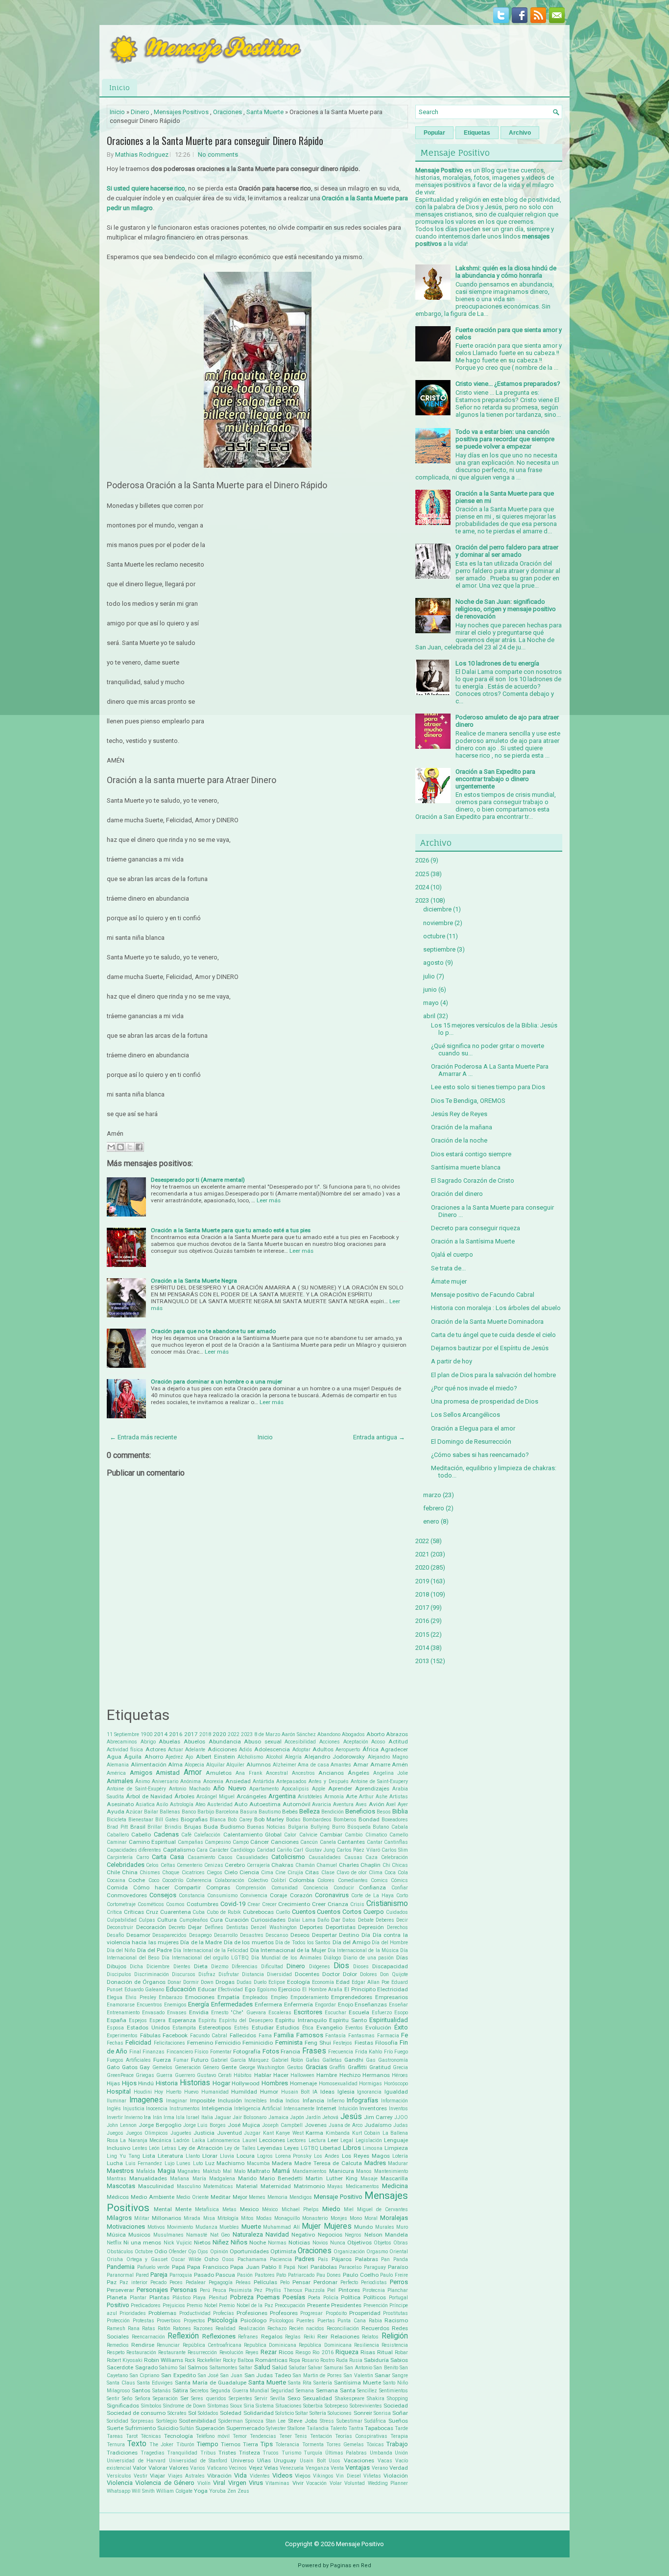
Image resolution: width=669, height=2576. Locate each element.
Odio (161, 2251)
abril (429, 1016)
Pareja (159, 2275)
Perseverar (120, 2290)
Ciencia (249, 1872)
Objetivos (359, 2242)
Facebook (175, 2035)
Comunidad (285, 1888)
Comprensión (251, 1888)
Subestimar (349, 2421)
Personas (184, 2290)
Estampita (184, 2028)
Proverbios (169, 2321)
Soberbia (313, 2406)
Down (207, 1982)
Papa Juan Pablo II (256, 2267)
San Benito (386, 2368)
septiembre (439, 949)
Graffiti (337, 2067)
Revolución (231, 2352)
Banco (189, 1812)
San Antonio (358, 2368)
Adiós (246, 1750)
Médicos (118, 2197)
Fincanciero (180, 2052)
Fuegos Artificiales (129, 2060)
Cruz (152, 1912)
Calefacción (207, 1835)
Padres (305, 2259)
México (270, 2209)
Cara (202, 1850)
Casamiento (201, 1857)
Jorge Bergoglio (160, 2125)
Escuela (359, 2012)
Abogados (353, 1734)
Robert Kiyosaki (125, 2360)
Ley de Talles (240, 2148)
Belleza (310, 1811)
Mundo (363, 2227)
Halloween (302, 2075)
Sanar (382, 2375)
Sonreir (363, 2413)
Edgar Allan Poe (370, 1982)
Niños (239, 2242)
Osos (228, 2259)
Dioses (361, 1967)
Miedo (331, 2209)
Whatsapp (119, 2491)
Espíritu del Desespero (246, 2020)
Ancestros (303, 1773)
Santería (323, 2383)
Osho (211, 2259)
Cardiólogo (242, 1850)
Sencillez (367, 2391)
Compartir (188, 1887)
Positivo (118, 2305)
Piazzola (315, 2290)
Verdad (399, 2468)
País (323, 2259)
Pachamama (252, 2259)
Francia (290, 2051)
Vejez (256, 2468)
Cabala (400, 1827)
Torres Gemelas (345, 2445)
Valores (179, 2468)
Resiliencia (367, 2345)
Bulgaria (298, 1827)
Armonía (334, 1797)
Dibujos (117, 1966)
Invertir (115, 2117)
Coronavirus (332, 1895)
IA (315, 2092)
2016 (176, 1734)
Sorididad (118, 2421)
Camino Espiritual (153, 1842)
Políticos (375, 2297)
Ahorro (154, 1757)
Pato (281, 2275)
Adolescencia (272, 1749)
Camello (399, 1835)
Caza (371, 1857)
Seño (127, 2398)
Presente (318, 2305)
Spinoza (254, 2421)
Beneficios (360, 1811)
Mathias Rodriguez (142, 155)
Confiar (400, 1888)
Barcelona (227, 1812)
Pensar (301, 2282)
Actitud (398, 1741)
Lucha (115, 2163)
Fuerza (162, 2060)
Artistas (399, 1797)
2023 (247, 1734)
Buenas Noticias (266, 1827)
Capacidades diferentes (134, 1850)
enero (431, 1521)
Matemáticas (218, 2186)
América (116, 1773)
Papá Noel (296, 2267)
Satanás (162, 2391)
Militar (142, 2218)
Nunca (338, 2243)
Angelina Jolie (391, 1773)
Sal (183, 2368)
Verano (380, 2468)
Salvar (315, 2368)
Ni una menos (142, 2242)
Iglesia (346, 2092)
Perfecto (349, 2282)
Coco (154, 1880)
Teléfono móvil (213, 2436)
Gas (371, 2060)
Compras (218, 1887)
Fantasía (335, 2036)
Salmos (198, 2367)
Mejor (240, 2197)
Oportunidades (249, 2251)
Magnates (189, 2171)
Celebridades (126, 1865)
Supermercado (245, 2428)
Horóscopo (396, 2084)
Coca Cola (396, 1872)
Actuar (176, 1750)
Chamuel (327, 1865)
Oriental (399, 2252)
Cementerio (190, 1865)
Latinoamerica (224, 2140)
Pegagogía (221, 2282)
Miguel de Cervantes (382, 2209)
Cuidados (397, 1912)
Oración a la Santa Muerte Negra (194, 1281)
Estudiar (263, 2027)
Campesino (218, 1842)
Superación (210, 2428)
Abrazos (397, 1734)
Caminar (117, 1842)
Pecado (158, 2282)
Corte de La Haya (372, 1896)
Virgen (237, 2483)
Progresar (311, 2313)
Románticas (271, 2360)
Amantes (341, 1765)
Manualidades (148, 2178)
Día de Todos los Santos (303, 1943)
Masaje (369, 2179)
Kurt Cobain (366, 2133)
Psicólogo (253, 2320)
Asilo (162, 1804)
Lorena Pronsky (294, 2156)
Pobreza (242, 2297)
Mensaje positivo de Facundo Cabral (483, 1295)
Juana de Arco (346, 2125)
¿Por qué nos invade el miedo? (474, 1388)
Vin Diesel (348, 2476)
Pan (385, 2259)
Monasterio (315, 2218)
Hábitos (243, 2075)
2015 (422, 1634)
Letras (169, 2148)
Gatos (130, 2067)
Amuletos (219, 1773)
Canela (328, 1842)
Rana (134, 2328)
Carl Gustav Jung (314, 1850)
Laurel (250, 2140)
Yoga (201, 2491)
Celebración (394, 1857)
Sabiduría (376, 2360)
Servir (261, 2398)
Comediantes (353, 1880)
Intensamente (299, 2109)
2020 (219, 1734)
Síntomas (218, 2406)
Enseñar (398, 2005)
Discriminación (152, 1974)
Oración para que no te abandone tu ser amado (213, 1331)
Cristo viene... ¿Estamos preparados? (508, 384)
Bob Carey (240, 1820)
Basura (249, 1812)
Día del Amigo (352, 1942)
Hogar (221, 2083)
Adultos (323, 1749)
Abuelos (194, 1741)
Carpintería (120, 1857)
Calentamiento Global (252, 1835)
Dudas (244, 1982)
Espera (157, 2020)
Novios (320, 2243)
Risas (368, 2352)
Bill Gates (167, 1820)
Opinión (219, 2252)
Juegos (115, 2133)
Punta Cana (352, 2321)
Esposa (115, 2028)
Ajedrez (174, 1757)
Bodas (293, 1820)
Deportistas (341, 1927)
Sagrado (146, 2367)
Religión (395, 2336)
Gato (113, 2067)
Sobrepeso (336, 2406)
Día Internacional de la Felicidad (211, 1950)
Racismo (396, 2320)
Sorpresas (142, 2421)
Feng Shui (318, 2043)
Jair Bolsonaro (250, 2117)
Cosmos (175, 1904)
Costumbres (203, 1904)
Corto (402, 1896)
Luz (210, 2163)
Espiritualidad (389, 2020)
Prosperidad (365, 2313)
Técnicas (151, 2436)
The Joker (161, 2445)
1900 (146, 1734)
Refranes (248, 2337)
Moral (371, 2218)
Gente (229, 2067)
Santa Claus (121, 2383)
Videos (282, 2475)
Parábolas (324, 2267)
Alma (175, 1765)
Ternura (116, 2445)
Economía (323, 1982)
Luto (198, 2163)
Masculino (189, 2186)
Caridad (266, 1850)
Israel (193, 2117)
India (276, 2100)
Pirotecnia (374, 2290)
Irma (169, 2117)
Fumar (181, 2060)
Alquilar (215, 1765)
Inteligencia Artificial (258, 2109)
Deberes (385, 1920)
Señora (143, 2398)
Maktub (212, 2171)
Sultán (187, 2428)
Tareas (115, 2436)
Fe (405, 2035)
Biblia (400, 1811)
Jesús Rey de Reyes (459, 1114)
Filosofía (386, 2043)
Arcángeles (251, 1796)
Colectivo (258, 1880)
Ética (308, 2028)
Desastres (252, 1935)
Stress (327, 2421)
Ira (147, 2117)
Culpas (147, 1920)
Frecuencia (341, 2052)
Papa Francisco (208, 2267)
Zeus (243, 2491)
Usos (334, 2461)
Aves (361, 1804)
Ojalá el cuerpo (452, 1254)
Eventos (354, 2028)
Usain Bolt (313, 2461)
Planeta (117, 2297)
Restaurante (172, 2352)
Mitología (228, 2218)
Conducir (344, 1888)
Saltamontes (224, 2368)
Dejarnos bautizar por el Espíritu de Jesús (490, 1348)
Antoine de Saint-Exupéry (136, 1789)
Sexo (294, 2398)
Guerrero (185, 2075)
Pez (258, 2290)
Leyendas (270, 2148)
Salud (262, 2367)
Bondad (369, 1819)
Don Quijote (394, 1974)
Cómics (399, 1880)
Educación (181, 1989)
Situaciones (289, 2406)
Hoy (159, 2092)
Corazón (301, 1895)
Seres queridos (208, 2398)
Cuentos (304, 1912)
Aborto (375, 1734)
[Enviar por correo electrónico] (111, 1147)
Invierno (133, 2117)
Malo (240, 2171)
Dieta (201, 1966)
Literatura (170, 2156)
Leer (333, 2140)
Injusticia (134, 2109)
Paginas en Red (351, 2565)
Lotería (400, 2156)
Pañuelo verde (154, 2267)
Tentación (321, 2436)
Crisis (357, 1904)
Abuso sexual (263, 1741)
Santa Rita (300, 2383)
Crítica (114, 1912)
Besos (384, 1812)
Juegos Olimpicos (147, 2133)
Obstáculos (120, 2252)
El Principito (360, 1989)
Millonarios (167, 2218)
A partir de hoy (452, 1361)
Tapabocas (379, 2428)
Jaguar (223, 2117)
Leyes (291, 2148)
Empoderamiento (310, 1997)
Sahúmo (168, 2368)
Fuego (401, 2052)
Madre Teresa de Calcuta (328, 2163)
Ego (250, 1989)
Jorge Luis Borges (205, 2125)
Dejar (195, 1927)
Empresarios (392, 1997)
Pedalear (196, 2282)
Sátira (180, 2390)
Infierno (336, 2101)
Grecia (400, 2067)
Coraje (278, 1895)
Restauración (141, 2352)
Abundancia (225, 1741)
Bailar (151, 1812)
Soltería (318, 2413)
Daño (323, 1920)
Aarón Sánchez (299, 1734)
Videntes (260, 2476)
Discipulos (119, 1974)
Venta (337, 2468)
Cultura (167, 1920)
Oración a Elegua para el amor (473, 1428)
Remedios (118, 2345)
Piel (331, 2290)
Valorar (158, 2468)
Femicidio (228, 2043)
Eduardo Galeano (144, 1990)
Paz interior (133, 2282)
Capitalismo (179, 1850)
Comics (379, 1880)
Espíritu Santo (348, 2020)
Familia (284, 2035)
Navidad (277, 2234)
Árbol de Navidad (149, 1796)
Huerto (174, 2092)
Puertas (326, 2321)
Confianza (372, 1887)
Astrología (182, 1804)
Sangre (400, 2375)
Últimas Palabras (346, 2453)
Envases (177, 2013)
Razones (203, 2328)
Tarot (132, 2436)
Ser (184, 2398)
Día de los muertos (249, 1942)
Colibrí (278, 1880)
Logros (265, 2156)
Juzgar (252, 2133)
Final (135, 2052)
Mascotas (121, 2186)
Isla (180, 2117)
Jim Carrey (378, 2117)
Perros (399, 2282)
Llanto (193, 2156)
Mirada (192, 2218)
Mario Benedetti (281, 2178)
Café (186, 1835)
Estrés (241, 2028)
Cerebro (235, 1865)
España (117, 2020)
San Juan (231, 2375)
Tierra (251, 2444)
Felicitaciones (169, 2043)
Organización (349, 2252)
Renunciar (168, 2345)
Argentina (282, 1796)
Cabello (141, 1835)
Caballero (118, 1835)
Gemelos (162, 2067)
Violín (204, 2483)
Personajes (152, 2290)
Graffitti (357, 2067)
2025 (422, 874)
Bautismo (270, 1812)
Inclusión (230, 2100)
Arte (351, 1796)
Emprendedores (352, 1997)
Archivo (520, 133)
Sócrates (177, 2413)
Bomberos (345, 1820)
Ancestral (277, 1773)
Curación (237, 1920)
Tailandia (318, 2428)
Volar (336, 2483)
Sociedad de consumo (136, 2413)
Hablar (263, 2075)
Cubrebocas (258, 1912)
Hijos (129, 2083)
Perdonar (325, 2282)
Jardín (313, 2117)
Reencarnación (148, 2337)
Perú (205, 2290)
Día (366, 1935)
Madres (375, 2163)
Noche (258, 2242)
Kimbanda (338, 2133)
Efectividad (230, 1990)
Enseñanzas (371, 2004)
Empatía (228, 1997)
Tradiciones (122, 2453)
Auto (241, 1804)
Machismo (230, 2163)
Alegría (293, 1757)
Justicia (204, 2133)
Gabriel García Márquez (240, 2060)
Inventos (398, 2109)
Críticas (134, 1912)
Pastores (265, 2275)
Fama (265, 2036)
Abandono (329, 1734)
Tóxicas (375, 2445)
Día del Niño (121, 1950)
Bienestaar (141, 1820)
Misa (209, 2218)
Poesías (294, 2297)
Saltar (246, 2368)
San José (208, 2375)
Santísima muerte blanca (466, 1167)
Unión (401, 2453)
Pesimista (240, 2290)
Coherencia (199, 1880)
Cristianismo (387, 1904)
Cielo (231, 1872)
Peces (176, 2282)
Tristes (227, 2453)
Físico (201, 2052)
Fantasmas (361, 2036)
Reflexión (183, 2336)
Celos (152, 1865)
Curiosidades (268, 1920)
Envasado (153, 2013)
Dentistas (237, 1927)
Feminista (289, 2042)
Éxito (401, 2027)
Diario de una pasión (369, 1958)
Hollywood (246, 2083)
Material (247, 2186)
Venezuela (292, 2468)
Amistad (168, 1773)
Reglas (293, 2337)
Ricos (286, 2352)
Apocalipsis (295, 1789)
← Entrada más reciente (143, 1437)
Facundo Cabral (209, 2036)
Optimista (283, 2251)
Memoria (277, 2197)
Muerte (251, 2227)
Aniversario (165, 1781)
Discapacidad (390, 1966)
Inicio (119, 87)
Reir (323, 2337)
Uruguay (285, 2460)
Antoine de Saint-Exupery (379, 1781)
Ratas (149, 2328)
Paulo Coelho (361, 2275)
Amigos (141, 1773)
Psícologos (282, 2321)
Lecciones (272, 2140)
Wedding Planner (388, 2483)
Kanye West (290, 2133)
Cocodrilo (173, 1880)
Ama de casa (313, 1765)
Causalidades (325, 1857)
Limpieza (396, 2148)
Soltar (302, 2413)
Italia (207, 2117)
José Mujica (244, 2125)
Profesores (284, 2313)
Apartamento (264, 1789)
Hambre (327, 2075)
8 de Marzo (267, 1734)
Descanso (277, 1935)
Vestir (141, 2476)
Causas (353, 1857)
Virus (256, 2483)
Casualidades (252, 1857)
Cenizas (214, 1865)
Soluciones (340, 2413)
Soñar (400, 2413)
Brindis (173, 1827)
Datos (349, 1920)
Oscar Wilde (186, 2259)
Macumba (258, 2163)
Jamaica (278, 2117)
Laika (199, 2140)
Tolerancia (287, 2445)
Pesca (219, 2290)
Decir (402, 1920)
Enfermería (299, 2004)
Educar (207, 1989)
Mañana (179, 2179)
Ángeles (358, 1773)
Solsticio (285, 2413)
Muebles (229, 2227)
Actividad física (125, 1750)
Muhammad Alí (281, 2227)
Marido (247, 2178)
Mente (183, 2209)
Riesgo (303, 2352)
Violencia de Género (165, 2483)
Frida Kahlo (369, 2052)
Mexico (249, 2209)
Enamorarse (121, 2005)
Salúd (279, 2367)
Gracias (316, 2067)
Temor (240, 2436)
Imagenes (146, 2100)
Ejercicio (289, 1989)
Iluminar (117, 2101)
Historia (167, 2083)
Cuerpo (374, 1912)
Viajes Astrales (186, 2476)
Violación (396, 2476)
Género (211, 2067)
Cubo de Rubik (224, 1912)
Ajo (189, 1757)
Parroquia (181, 2275)
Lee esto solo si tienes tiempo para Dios (488, 1087)
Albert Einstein (215, 1757)
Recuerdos (375, 2328)
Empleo (279, 1997)
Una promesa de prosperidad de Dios (485, 1401)
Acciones (330, 1742)
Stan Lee (276, 2421)
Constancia (192, 1896)
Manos (364, 2171)
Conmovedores (127, 1895)
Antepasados (291, 1781)
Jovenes (316, 2125)
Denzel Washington (274, 1927)
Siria (249, 2406)
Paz (112, 2282)
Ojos (203, 2252)
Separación (165, 2398)
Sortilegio (167, 2421)
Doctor (331, 1974)
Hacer (281, 2075)
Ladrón (181, 2140)
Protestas (143, 2321)
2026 (422, 860)
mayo (431, 1003)
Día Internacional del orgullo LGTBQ (205, 1958)
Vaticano (217, 2468)
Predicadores (146, 2305)
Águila (133, 1757)
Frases (314, 2051)
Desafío (115, 1935)
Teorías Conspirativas (361, 2436)
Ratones (182, 2328)
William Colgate (174, 2491)
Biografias (194, 1819)
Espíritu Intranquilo (301, 2020)
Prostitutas (395, 2313)
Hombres (275, 2083)
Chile (113, 1872)
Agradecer (394, 1749)
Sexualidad (317, 2398)
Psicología (223, 2320)
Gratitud (380, 2067)
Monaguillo (287, 2218)
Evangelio (329, 2027)
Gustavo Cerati (214, 2075)
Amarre (380, 1765)
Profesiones (252, 2313)
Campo (241, 1842)
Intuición (348, 2109)
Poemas (268, 2297)
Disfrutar (229, 1974)
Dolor (350, 1974)
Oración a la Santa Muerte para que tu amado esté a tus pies (231, 1230)
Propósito (336, 2313)
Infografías (362, 2100)
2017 (191, 1734)
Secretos (199, 2391)
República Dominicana (325, 2345)
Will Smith (143, 2491)
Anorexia (213, 1781)
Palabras (367, 2259)
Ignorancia (369, 2092)
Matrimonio (309, 2186)
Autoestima (265, 1804)
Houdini (143, 2092)
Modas (264, 2218)
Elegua (115, 1997)
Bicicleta (117, 1820)
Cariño (284, 1850)
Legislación (369, 2140)
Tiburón (185, 2445)
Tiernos (231, 2444)
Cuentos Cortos (339, 1912)
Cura (216, 1920)
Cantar (375, 1842)
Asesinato (120, 1804)
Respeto (116, 2352)
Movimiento (180, 2227)
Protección (118, 2321)
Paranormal (120, 2275)
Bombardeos (317, 1820)
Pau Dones (329, 2275)
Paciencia (281, 2259)
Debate (366, 1920)
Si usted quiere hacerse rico (146, 188)
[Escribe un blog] (120, 1147)
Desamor (138, 1935)
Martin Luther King (331, 2178)
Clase (328, 1872)
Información (394, 2101)
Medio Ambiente (153, 2197)
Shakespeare (350, 2398)
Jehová (330, 2117)
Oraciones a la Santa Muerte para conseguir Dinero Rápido (215, 141)
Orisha (115, 2259)
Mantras (117, 2179)
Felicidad (138, 2042)
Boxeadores (395, 1820)
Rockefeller (209, 2360)
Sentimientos (394, 2391)
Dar (336, 1920)
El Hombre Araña (322, 1990)
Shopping (397, 2398)
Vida (240, 2475)
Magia (167, 2171)
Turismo (291, 2453)
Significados (123, 2406)
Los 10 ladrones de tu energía (497, 663)
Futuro (200, 2060)
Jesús (351, 2117)
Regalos (272, 2337)
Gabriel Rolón (287, 2060)
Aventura (343, 1804)
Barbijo (206, 1812)
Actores (156, 1749)
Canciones (285, 1842)
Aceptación (356, 1742)
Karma (314, 2133)
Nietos (202, 2242)
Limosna (372, 2148)
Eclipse (277, 1982)
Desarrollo (226, 1935)
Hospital (119, 2091)
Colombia (302, 1880)
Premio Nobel (202, 2305)
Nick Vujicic (178, 2243)
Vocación (316, 2483)
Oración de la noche (459, 1140)
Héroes (400, 2075)
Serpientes (240, 2398)
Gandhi (354, 2060)
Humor (269, 2092)
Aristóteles (310, 1797)
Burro (338, 1827)
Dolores (369, 1974)
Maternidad (276, 2186)
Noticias (299, 2242)
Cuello (283, 1912)
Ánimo (143, 1781)
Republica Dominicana (270, 2345)
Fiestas (364, 2043)
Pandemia (121, 2267)
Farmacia (388, 2036)
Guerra (164, 2075)
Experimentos (122, 2036)
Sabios (399, 2360)
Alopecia (194, 1765)
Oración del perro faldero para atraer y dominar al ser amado (507, 551)
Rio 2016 (323, 2352)
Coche (137, 1880)
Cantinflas (396, 1842)
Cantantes (351, 1842)
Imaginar (177, 2101)
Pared (142, 2275)
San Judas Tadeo (268, 2375)
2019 (422, 1581)
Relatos (370, 2337)
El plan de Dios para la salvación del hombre (493, 1375)
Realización (252, 2328)
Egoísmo (267, 1990)
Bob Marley (269, 1819)
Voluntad (355, 2483)
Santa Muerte (265, 112)
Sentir (113, 2398)
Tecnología (179, 2436)
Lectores (297, 2140)
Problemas (162, 2313)
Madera (282, 2163)
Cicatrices (193, 1872)
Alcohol (274, 1757)
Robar (401, 2352)
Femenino (200, 2043)
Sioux (236, 2406)
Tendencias (263, 2436)
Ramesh (116, 2328)
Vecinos (238, 2468)
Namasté (197, 2235)
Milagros (119, 2218)
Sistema (265, 2406)
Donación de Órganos (136, 1982)
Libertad (330, 2148)
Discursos (184, 1974)
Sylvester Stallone (286, 2428)
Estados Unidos (148, 2027)
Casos (225, 1857)
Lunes (183, 2163)
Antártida (263, 1781)
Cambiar (331, 1835)
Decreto (177, 1927)
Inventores (373, 2108)
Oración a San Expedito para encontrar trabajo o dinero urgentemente (495, 779)
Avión (377, 1804)
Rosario (310, 2360)
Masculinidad (156, 2186)
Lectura (317, 2140)
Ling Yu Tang (123, 2156)
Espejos (138, 2020)
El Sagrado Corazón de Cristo (473, 1181)
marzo (432, 1495)
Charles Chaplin (360, 1865)
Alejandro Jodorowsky (334, 1757)
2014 (161, 1734)
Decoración (151, 1927)
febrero (434, 1508)
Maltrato (259, 2171)
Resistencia (395, 2345)
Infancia (313, 2100)
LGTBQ (310, 2148)
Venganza (317, 2468)
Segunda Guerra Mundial (240, 2391)
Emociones (200, 1997)
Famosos (310, 2035)
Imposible (203, 2100)
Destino (349, 1935)
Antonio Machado (190, 1789)
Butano (381, 1827)
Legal (347, 2140)
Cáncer (260, 1842)
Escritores (308, 2012)
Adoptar (301, 1750)
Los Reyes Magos (366, 2156)
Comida (117, 1887)
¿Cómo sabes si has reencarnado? (480, 1455)
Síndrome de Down (184, 2406)
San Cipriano (145, 2375)
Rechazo (277, 2328)
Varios (198, 2468)
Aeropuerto (348, 1750)
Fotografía (247, 2051)
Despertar (324, 1935)
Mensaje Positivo (338, 2197)
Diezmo (220, 1967)
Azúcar (134, 1812)
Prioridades (133, 2313)
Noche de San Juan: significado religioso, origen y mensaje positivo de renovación (506, 609)
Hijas (113, 2083)
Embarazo (170, 1997)
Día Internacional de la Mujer (288, 1950)
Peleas (243, 2282)
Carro (143, 1857)
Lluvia (227, 2156)
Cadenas (166, 1834)
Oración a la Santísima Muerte (473, 1241)
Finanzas (154, 2052)
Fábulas (150, 2035)
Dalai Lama (302, 1920)
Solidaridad (259, 2413)
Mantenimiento (391, 2171)
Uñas (264, 2460)
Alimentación (149, 1765)
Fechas (115, 2043)
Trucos (271, 2453)
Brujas (193, 1827)
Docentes (307, 1974)
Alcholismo (250, 1757)
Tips (267, 2444)
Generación (188, 2067)
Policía (331, 2298)
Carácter (219, 1850)
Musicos (139, 2235)
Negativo (303, 2235)
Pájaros (342, 2259)
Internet (326, 2108)
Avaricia (322, 1804)
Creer (319, 1904)
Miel (349, 2209)
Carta (159, 1857)
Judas (401, 2125)
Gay (145, 2067)
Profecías (224, 2313)
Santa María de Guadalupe (211, 2383)
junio (430, 990)
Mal (227, 2171)
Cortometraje (121, 1904)
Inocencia (157, 2109)
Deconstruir (120, 1927)
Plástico (181, 2298)
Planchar (398, 2290)
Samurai (334, 2368)
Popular (434, 133)
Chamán (305, 1865)
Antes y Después (328, 1781)
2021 (422, 1554)
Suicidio (168, 2428)
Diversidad (279, 1974)
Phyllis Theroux (284, 2290)
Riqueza (347, 2352)
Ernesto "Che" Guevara (238, 2013)
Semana (305, 2391)
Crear (254, 1904)
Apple (319, 1789)
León (154, 2148)
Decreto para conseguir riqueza (476, 1228)
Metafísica (207, 2209)
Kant (268, 2133)
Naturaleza (248, 2234)
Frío (388, 2052)
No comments (218, 155)
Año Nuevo (229, 1788)
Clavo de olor (352, 1872)
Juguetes (181, 2133)
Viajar (157, 2476)
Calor (290, 1835)
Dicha (136, 1967)
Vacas (385, 2461)
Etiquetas (477, 133)
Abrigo (148, 1742)
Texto (137, 2444)
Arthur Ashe (373, 1797)
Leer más (269, 1200)
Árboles (184, 1796)
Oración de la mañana (462, 1127)
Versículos (119, 2476)
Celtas (168, 1865)
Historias (195, 2083)
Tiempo (208, 2444)
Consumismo (222, 1896)
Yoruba (217, 2491)
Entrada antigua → (379, 1437)
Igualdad (396, 2092)
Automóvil (297, 1804)
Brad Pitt (117, 1827)
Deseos (300, 1935)
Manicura (342, 2171)
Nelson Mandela (386, 2235)
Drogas (225, 1982)
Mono (356, 2218)
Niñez (221, 2242)
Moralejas (394, 2218)
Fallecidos (243, 2035)
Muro (402, 2227)
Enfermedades (232, 2004)
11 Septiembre (123, 1734)
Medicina (395, 2186)
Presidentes (346, 2305)
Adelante (195, 1750)
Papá (179, 2267)
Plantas (159, 2297)
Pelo (285, 2282)
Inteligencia (217, 2108)
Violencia (120, 2483)
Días (402, 1957)
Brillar (155, 1827)
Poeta (314, 2298)
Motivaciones (126, 2227)
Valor (140, 2468)
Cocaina (116, 1880)
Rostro (327, 2360)
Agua (114, 1757)
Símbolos (151, 2406)
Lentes (140, 2148)
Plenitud (218, 2298)
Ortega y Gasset (147, 2259)
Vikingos (323, 2476)
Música (116, 2235)
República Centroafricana (212, 2345)
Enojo (346, 2004)
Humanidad (215, 2092)
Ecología (299, 1982)
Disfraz (207, 1974)
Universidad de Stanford (198, 2461)
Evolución (378, 2027)
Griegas (145, 2075)
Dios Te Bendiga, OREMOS (468, 1101)
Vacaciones (359, 2460)
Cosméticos (151, 1904)
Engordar (325, 2005)
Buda (211, 1827)
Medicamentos (362, 2186)
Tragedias (153, 2453)
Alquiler (235, 1765)
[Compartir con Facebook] (139, 1147)
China (130, 1872)
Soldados (208, 2413)
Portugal (398, 2298)
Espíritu (207, 2020)
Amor (193, 1772)
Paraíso (398, 2267)
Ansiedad (238, 1781)
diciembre (437, 909)
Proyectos (194, 2321)
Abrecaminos (122, 1742)
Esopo (401, 2013)
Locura (246, 2156)
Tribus (208, 2453)
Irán (157, 2117)
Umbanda (381, 2453)
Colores (326, 1880)
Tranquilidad (182, 2453)
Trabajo (397, 2444)
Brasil (138, 1827)
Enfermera (268, 2004)
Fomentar (221, 2052)
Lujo (169, 2163)
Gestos (295, 2067)
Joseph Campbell (282, 2125)
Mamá (281, 2171)
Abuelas (169, 1741)
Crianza (338, 1904)
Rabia (375, 2321)
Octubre (144, 2252)
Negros (353, 2235)
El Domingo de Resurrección (471, 1442)
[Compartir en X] (130, 1147)
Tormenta (313, 2445)
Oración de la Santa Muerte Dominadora (487, 1322)
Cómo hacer (151, 1887)
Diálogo (332, 1958)
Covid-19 (233, 1904)
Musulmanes (168, 2235)
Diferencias (245, 1967)
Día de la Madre (201, 1942)
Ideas (327, 2092)
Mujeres (338, 2226)
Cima (267, 1872)
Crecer (269, 1904)
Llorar (210, 2156)
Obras (401, 2243)
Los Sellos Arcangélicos (466, 1415)
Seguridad (282, 2391)
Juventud (229, 2133)
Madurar (398, 2163)
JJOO (401, 2117)
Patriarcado (301, 2275)
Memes (257, 2197)
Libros (352, 2148)
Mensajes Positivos (181, 112)
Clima (376, 1872)
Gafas (313, 2060)
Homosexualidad (338, 2084)
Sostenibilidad (197, 2421)
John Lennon (122, 2125)
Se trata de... (448, 1268)
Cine (280, 1872)
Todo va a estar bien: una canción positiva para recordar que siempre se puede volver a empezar (505, 439)
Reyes (252, 2352)
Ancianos (331, 1773)
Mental (163, 2209)
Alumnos (259, 1765)
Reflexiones (219, 2336)
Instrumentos (185, 2109)
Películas (265, 2282)
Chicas (400, 1865)
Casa (177, 1857)
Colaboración (229, 1880)
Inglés (114, 2109)
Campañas (191, 1842)
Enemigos (175, 2005)
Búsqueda (359, 1827)
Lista (149, 2156)
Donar (174, 1982)
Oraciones (227, 112)
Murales (385, 2227)
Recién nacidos (307, 2328)
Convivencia (254, 1896)
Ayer (403, 1804)
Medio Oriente (192, 2197)
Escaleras (280, 2013)
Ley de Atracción (201, 2148)
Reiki (309, 2337)
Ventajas (358, 2468)
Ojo (192, 2252)
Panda (401, 2259)
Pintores (349, 2290)
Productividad (195, 2313)
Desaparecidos (169, 1935)
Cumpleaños (194, 1920)
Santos (141, 2390)
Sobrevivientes (366, 2406)
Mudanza (206, 2227)
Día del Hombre (390, 1943)
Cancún (309, 1842)
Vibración (219, 2476)
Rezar (269, 2352)
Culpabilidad (122, 1920)
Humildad (244, 2092)
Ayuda (116, 1812)
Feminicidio (258, 2043)
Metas (229, 2209)
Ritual (385, 2352)
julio (429, 976)
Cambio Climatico (366, 1835)
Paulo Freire (394, 2275)
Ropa (295, 2360)
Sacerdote (120, 2367)
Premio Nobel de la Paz (246, 2305)
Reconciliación (343, 2328)
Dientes (182, 1967)
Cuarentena (176, 1912)
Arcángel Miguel (215, 1797)
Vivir (298, 2483)
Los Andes (327, 2156)
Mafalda (146, 2171)
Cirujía (295, 1872)
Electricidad (393, 1989)
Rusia (356, 2360)
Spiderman (231, 2421)
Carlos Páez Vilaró (358, 1850)
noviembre (438, 923)
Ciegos (215, 1872)
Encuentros (149, 2005)
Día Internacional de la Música (363, 1950)
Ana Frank (249, 1773)
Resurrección (202, 2352)
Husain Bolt (296, 2092)
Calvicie (308, 1835)
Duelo (260, 1982)
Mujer (311, 2226)
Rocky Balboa (238, 2360)
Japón (297, 2117)
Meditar (221, 2197)
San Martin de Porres (317, 2375)
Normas (277, 2243)
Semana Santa (336, 2390)
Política (351, 2297)
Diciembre (158, 1967)
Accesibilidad (300, 1742)
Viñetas (372, 2476)
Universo (242, 2460)
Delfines (214, 1927)
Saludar (298, 2368)
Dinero (140, 112)
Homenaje (303, 2083)
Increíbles (256, 2101)
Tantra (356, 2428)
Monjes (339, 2218)
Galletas (332, 2060)
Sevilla (278, 2398)
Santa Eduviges (155, 2383)
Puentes (305, 2321)
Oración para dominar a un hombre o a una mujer (216, 1382)
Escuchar (335, 2013)
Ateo (200, 1804)
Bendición (333, 1812)
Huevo (191, 2092)
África (370, 1749)
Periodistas (374, 2282)
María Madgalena (214, 2179)
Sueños (398, 2421)
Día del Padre (155, 1950)
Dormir (191, 1982)
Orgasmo (377, 2252)
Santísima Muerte (358, 2383)
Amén (400, 1765)
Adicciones (222, 1749)
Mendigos (301, 2197)
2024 (422, 887)
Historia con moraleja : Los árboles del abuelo (496, 1308)
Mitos (247, 2218)
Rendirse (143, 2345)
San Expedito (179, 2375)
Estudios (288, 2027)
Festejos (343, 2043)
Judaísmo (378, 2125)
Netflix (114, 2243)
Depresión (371, 1927)
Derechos (397, 1927)
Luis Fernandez (144, 2163)
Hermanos (376, 2075)
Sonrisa (382, 2413)
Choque (171, 1872)
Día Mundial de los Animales (287, 1958)
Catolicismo (288, 1857)
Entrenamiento (123, 2013)
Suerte (115, 2428)
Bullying (320, 1827)
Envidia (199, 2012)
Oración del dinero (457, 1194)
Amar (361, 1765)
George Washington (262, 2067)
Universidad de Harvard (136, 2461)
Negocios (330, 2235)
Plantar (138, 2298)
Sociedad (396, 2406)
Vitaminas (277, 2483)
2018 (205, 1734)
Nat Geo (220, 2235)
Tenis (301, 2436)
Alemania (118, 1765)
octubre (434, 936)
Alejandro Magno (388, 1757)
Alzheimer (285, 1765)
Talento (338, 2428)
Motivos (156, 2227)
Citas (312, 1872)
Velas (271, 2468)
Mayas (335, 2186)
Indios (293, 2101)
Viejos (303, 2476)
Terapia (399, 2436)
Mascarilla (394, 2178)
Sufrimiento (140, 2428)
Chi (386, 1865)
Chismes (150, 1872)
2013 (422, 1661)
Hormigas (370, 2084)
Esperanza (182, 2020)
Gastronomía (393, 2060)
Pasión (245, 2275)
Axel (391, 1804)
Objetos (382, 2243)
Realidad (226, 2328)
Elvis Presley (141, 1997)
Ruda (342, 2360)
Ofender (178, 2252)
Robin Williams (164, 2360)
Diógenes (320, 1967)
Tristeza (250, 2453)
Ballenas (170, 1812)
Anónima (191, 1781)
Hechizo (350, 2075)
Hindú (146, 2083)
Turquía (313, 2453)
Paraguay (375, 2267)
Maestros (120, 2171)
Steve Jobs (303, 2421)
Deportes (311, 1927)
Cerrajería (258, 1865)
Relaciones (345, 2337)
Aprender (340, 1789)
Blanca (218, 1820)
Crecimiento (294, 1904)
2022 (234, 1734)
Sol (192, 2413)
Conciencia (316, 1888)
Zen (232, 2491)
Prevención (376, 2305)
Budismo (232, 1827)
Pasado (204, 2275)
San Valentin (358, 2375)
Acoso (378, 1742)
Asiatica (145, 1804)
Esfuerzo (382, 2013)
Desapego (200, 1935)
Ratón (164, 2328)
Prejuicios (174, 2305)
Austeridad (220, 1804)
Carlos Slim (395, 1850)
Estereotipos (215, 2027)
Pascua (225, 2275)
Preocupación (290, 2305)
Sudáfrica (375, 2421)
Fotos (271, 2051)
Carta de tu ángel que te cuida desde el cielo (493, 1335)
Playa (199, 2298)
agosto (433, 963)
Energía (199, 2004)
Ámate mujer (449, 1281)
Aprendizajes (372, 1789)
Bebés (290, 1812)
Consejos (163, 1895)
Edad (343, 1982)
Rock (190, 2360)
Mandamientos (310, 2171)
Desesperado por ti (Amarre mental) (198, 1180)
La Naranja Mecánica (146, 2140)
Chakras (282, 1865)
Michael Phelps (300, 2209)
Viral (219, 2483)
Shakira (376, 2398)
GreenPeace (120, 2075)
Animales (120, 1781)
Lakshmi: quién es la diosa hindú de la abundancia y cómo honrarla (506, 272)
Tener (286, 2436)
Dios (341, 1966)
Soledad (231, 2413)
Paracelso (350, 2267)
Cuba (199, 1912)
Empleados (255, 1997)
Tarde (401, 2428)
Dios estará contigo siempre (471, 1154)
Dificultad (272, 1967)
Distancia (253, 1974)
